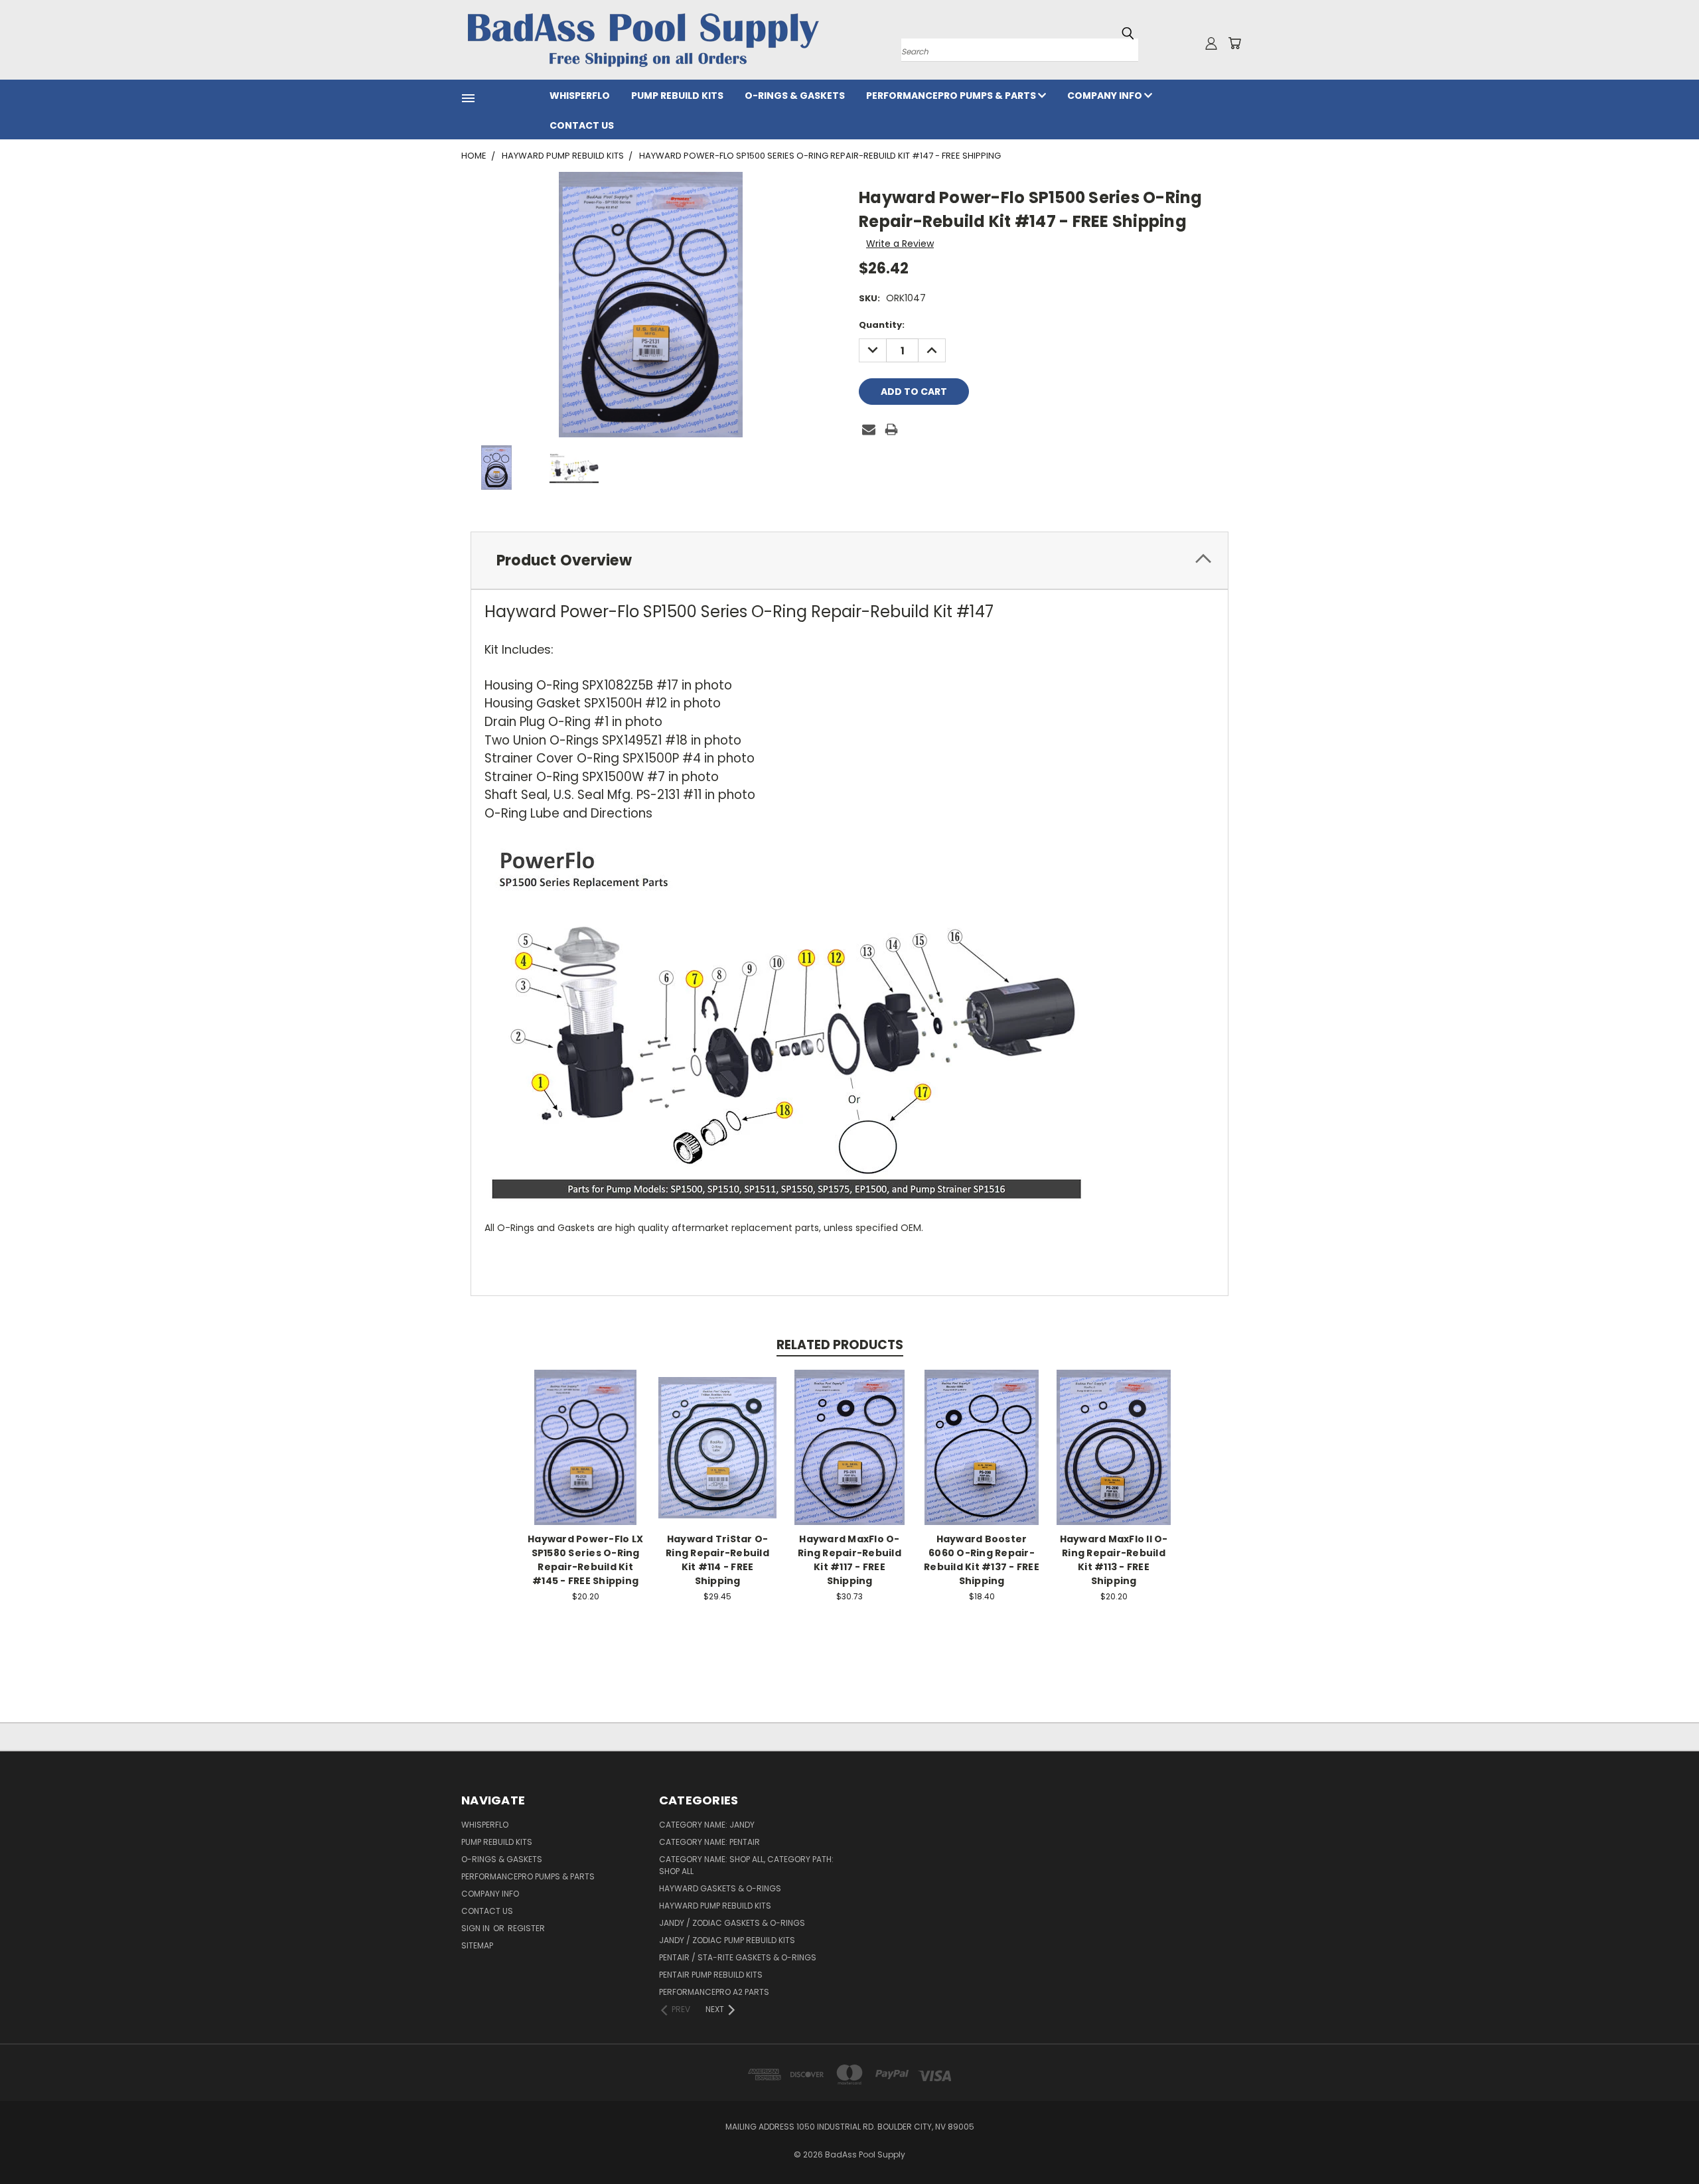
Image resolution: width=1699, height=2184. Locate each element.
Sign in (477, 1928)
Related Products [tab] (840, 1345)
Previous (1664, 2143)
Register (526, 1928)
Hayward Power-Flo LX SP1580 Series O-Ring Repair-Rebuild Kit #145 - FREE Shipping (585, 1560)
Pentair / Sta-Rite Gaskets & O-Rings (738, 1957)
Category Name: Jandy (707, 1825)
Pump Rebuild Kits (677, 96)
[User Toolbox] (1211, 43)
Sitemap (477, 1945)
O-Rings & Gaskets (795, 96)
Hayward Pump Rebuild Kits (715, 1906)
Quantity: (882, 325)
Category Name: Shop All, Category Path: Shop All (746, 1865)
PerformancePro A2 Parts (714, 1992)
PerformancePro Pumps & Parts (952, 96)
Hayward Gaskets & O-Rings (720, 1888)
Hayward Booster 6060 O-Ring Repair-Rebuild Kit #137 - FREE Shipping (982, 1560)
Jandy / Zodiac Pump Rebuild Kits (727, 1940)
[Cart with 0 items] (1234, 43)
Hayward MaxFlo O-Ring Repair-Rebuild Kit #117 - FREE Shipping (849, 1560)
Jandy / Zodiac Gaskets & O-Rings (732, 1923)
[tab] (849, 560)
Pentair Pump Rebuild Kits (711, 1975)
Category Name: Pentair (709, 1842)
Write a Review (900, 244)
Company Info (1106, 96)
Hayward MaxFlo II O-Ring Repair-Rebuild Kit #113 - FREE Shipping (1114, 1560)
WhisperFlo (580, 96)
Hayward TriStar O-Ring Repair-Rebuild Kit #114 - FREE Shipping (717, 1560)
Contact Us (582, 125)
